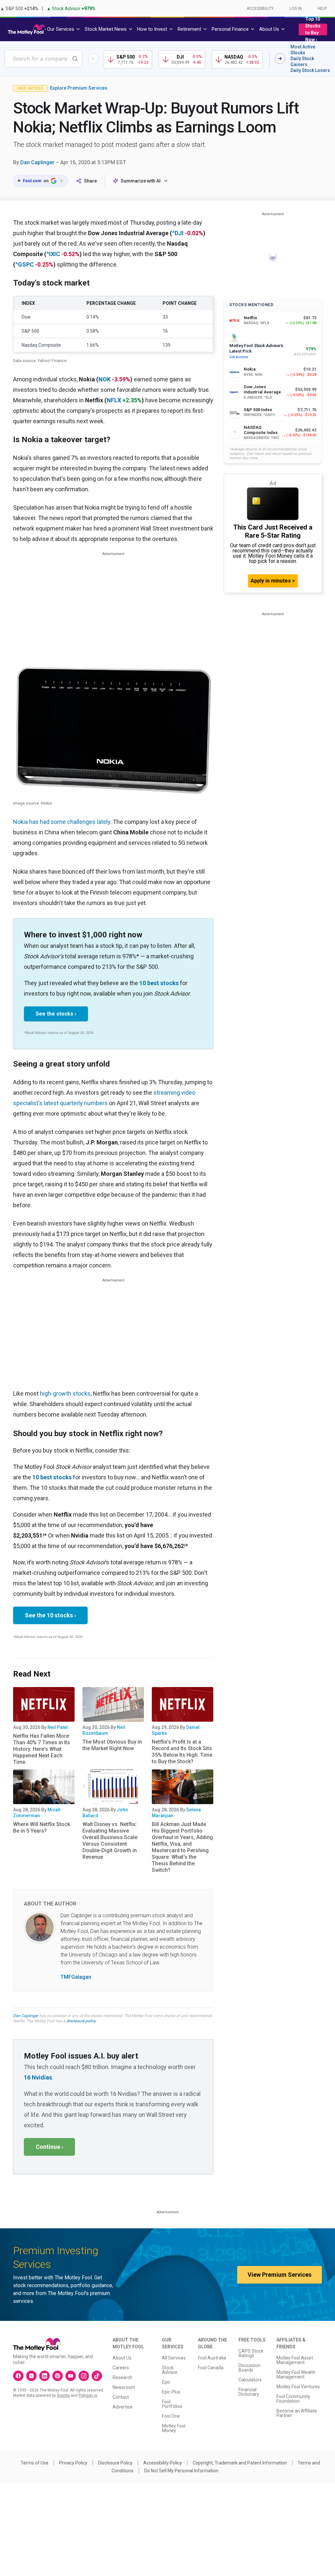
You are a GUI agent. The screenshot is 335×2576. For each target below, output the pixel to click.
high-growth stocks (65, 1393)
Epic (166, 2382)
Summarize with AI (141, 181)
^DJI (178, 233)
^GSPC (25, 264)
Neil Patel (58, 1727)
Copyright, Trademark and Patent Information (240, 2463)
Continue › (49, 2147)
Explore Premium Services (79, 88)
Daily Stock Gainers (302, 61)
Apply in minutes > (273, 581)
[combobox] (43, 59)
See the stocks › (56, 1014)
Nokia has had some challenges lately (62, 822)
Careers (121, 2368)
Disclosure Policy (115, 2463)
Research (122, 2377)
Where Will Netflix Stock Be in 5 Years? (42, 1828)
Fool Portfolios (172, 2404)
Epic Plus (171, 2392)
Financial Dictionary (249, 2392)
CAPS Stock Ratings (251, 2353)
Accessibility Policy (163, 2463)
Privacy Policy (73, 2463)
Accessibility (260, 9)
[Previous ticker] (93, 59)
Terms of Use (35, 2463)
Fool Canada (211, 2368)
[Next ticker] (280, 59)
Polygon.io (88, 2395)
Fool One (171, 2416)
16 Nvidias (38, 2077)
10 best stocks (159, 983)
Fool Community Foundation (293, 2399)
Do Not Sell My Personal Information (181, 2471)
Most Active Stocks (303, 50)
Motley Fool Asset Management (295, 2360)
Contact (121, 2397)
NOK (105, 379)
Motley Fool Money (174, 2428)
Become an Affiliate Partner (297, 2413)
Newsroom (124, 2387)
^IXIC (53, 254)
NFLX (114, 400)
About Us (122, 2358)
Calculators (250, 2380)
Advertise (123, 2407)
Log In (296, 9)
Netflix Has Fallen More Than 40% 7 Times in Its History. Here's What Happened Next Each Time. (42, 1749)
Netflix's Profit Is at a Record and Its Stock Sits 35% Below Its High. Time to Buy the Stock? (182, 1752)
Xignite (63, 2395)
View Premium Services (280, 2275)
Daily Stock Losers (310, 70)
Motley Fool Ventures (298, 2387)
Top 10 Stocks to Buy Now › (313, 29)
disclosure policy (81, 2021)
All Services (174, 2358)
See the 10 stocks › (50, 1615)
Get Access (239, 357)
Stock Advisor (170, 2370)
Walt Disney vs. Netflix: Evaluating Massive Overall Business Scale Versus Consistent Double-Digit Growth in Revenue (110, 1841)
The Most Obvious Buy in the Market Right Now (112, 1745)
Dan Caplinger (37, 162)
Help (322, 9)
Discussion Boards (249, 2368)
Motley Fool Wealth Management (296, 2375)
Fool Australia (212, 2358)
